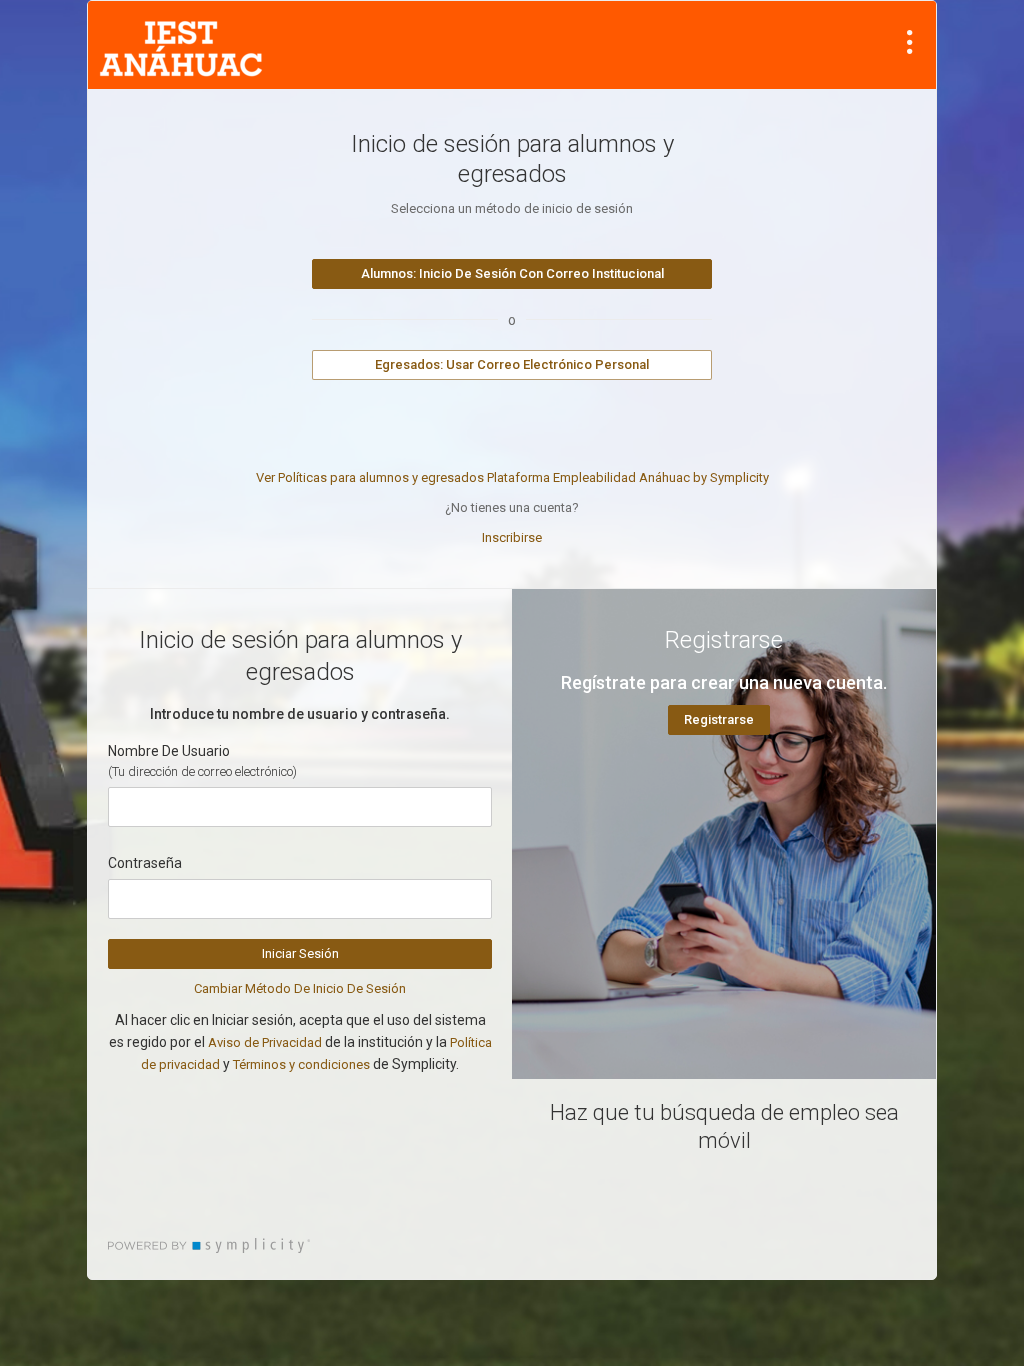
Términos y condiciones (301, 1064)
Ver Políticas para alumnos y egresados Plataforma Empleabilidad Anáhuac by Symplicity (512, 477)
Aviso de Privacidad (265, 1042)
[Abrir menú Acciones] (910, 42)
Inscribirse (512, 537)
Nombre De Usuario (169, 751)
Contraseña (145, 863)
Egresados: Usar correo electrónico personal (512, 364)
